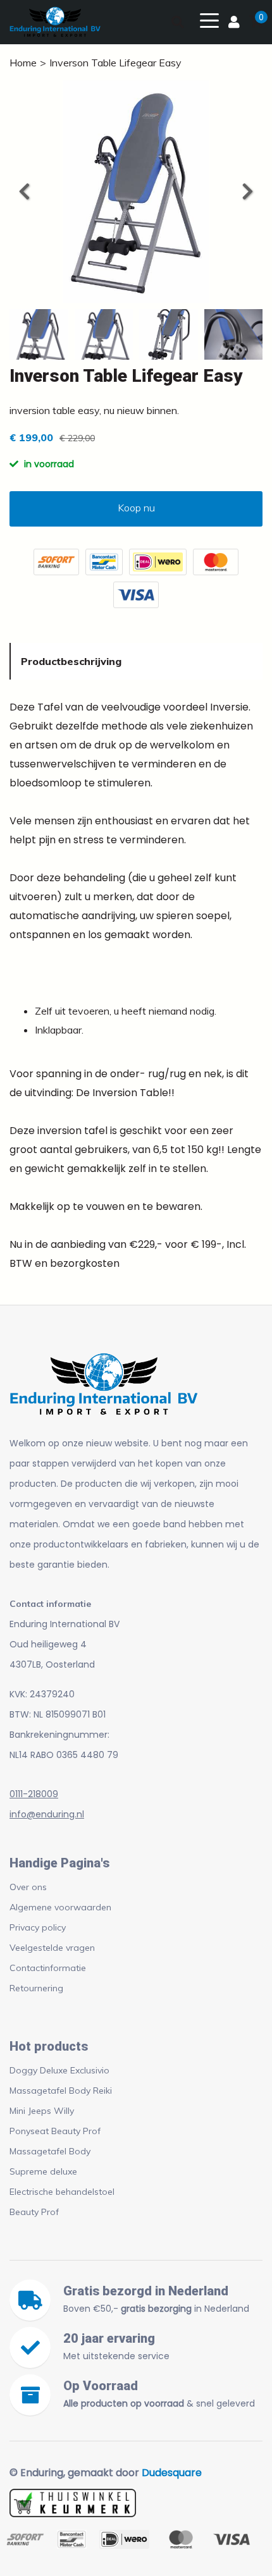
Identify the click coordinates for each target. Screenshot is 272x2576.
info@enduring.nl (47, 1814)
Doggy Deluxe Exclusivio (59, 2070)
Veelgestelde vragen (52, 1948)
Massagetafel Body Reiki (61, 2091)
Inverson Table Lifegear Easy (115, 63)
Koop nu (136, 508)
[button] (247, 192)
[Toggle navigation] (209, 20)
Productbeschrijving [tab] (71, 661)
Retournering (36, 1988)
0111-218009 (34, 1794)
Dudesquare (172, 2473)
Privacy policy (38, 1927)
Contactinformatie (48, 1968)
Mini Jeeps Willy (42, 2111)
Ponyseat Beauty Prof (55, 2131)
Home (23, 63)
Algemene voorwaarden (60, 1907)
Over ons (28, 1887)
